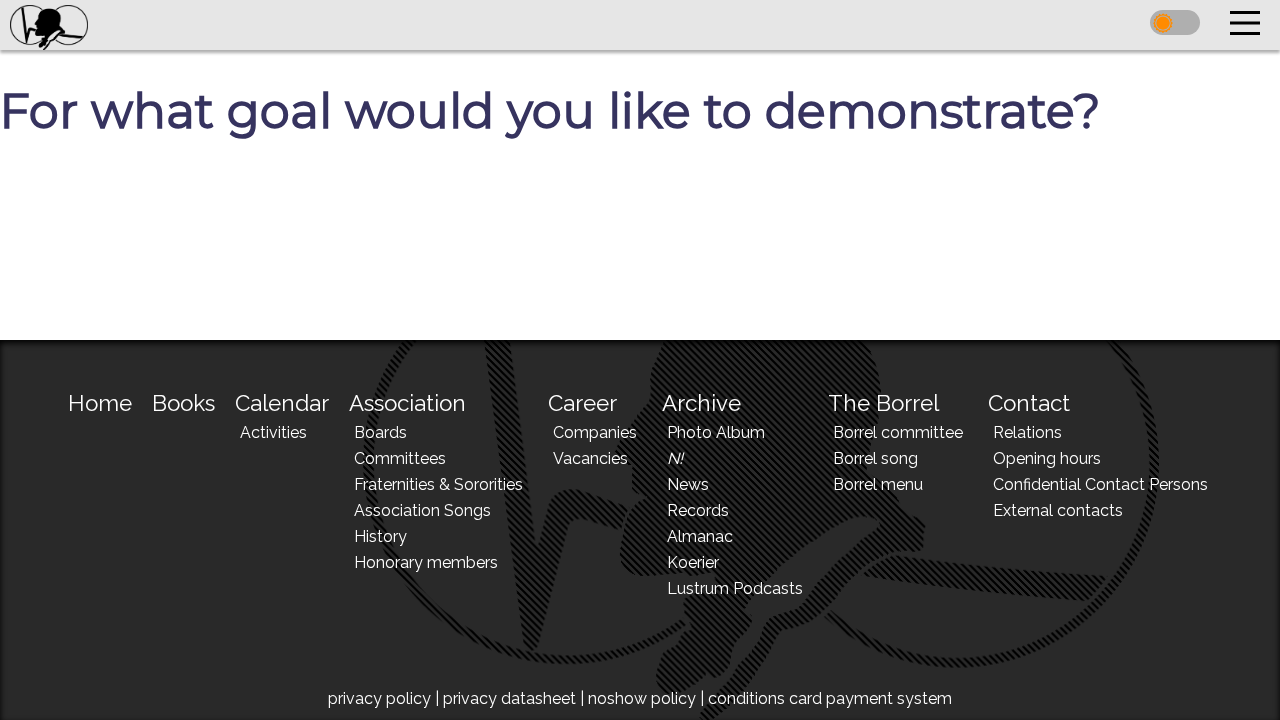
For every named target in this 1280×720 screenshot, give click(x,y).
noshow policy (642, 698)
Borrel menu (878, 484)
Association (407, 403)
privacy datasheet (509, 698)
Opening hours (1047, 458)
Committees (400, 458)
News (688, 484)
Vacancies (590, 458)
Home (100, 403)
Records (698, 510)
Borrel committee (898, 432)
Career (582, 403)
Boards (380, 432)
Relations (1027, 432)
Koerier (693, 562)
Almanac (700, 536)
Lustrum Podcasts (735, 588)
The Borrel (883, 403)
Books (183, 403)
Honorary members (426, 562)
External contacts (1058, 510)
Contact (1029, 403)
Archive (701, 403)
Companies (595, 432)
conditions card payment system (830, 698)
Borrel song (875, 458)
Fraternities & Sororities (438, 484)
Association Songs (422, 510)
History (380, 536)
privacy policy (379, 698)
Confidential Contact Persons (1100, 484)
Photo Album (716, 432)
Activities (273, 432)
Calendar (282, 403)
